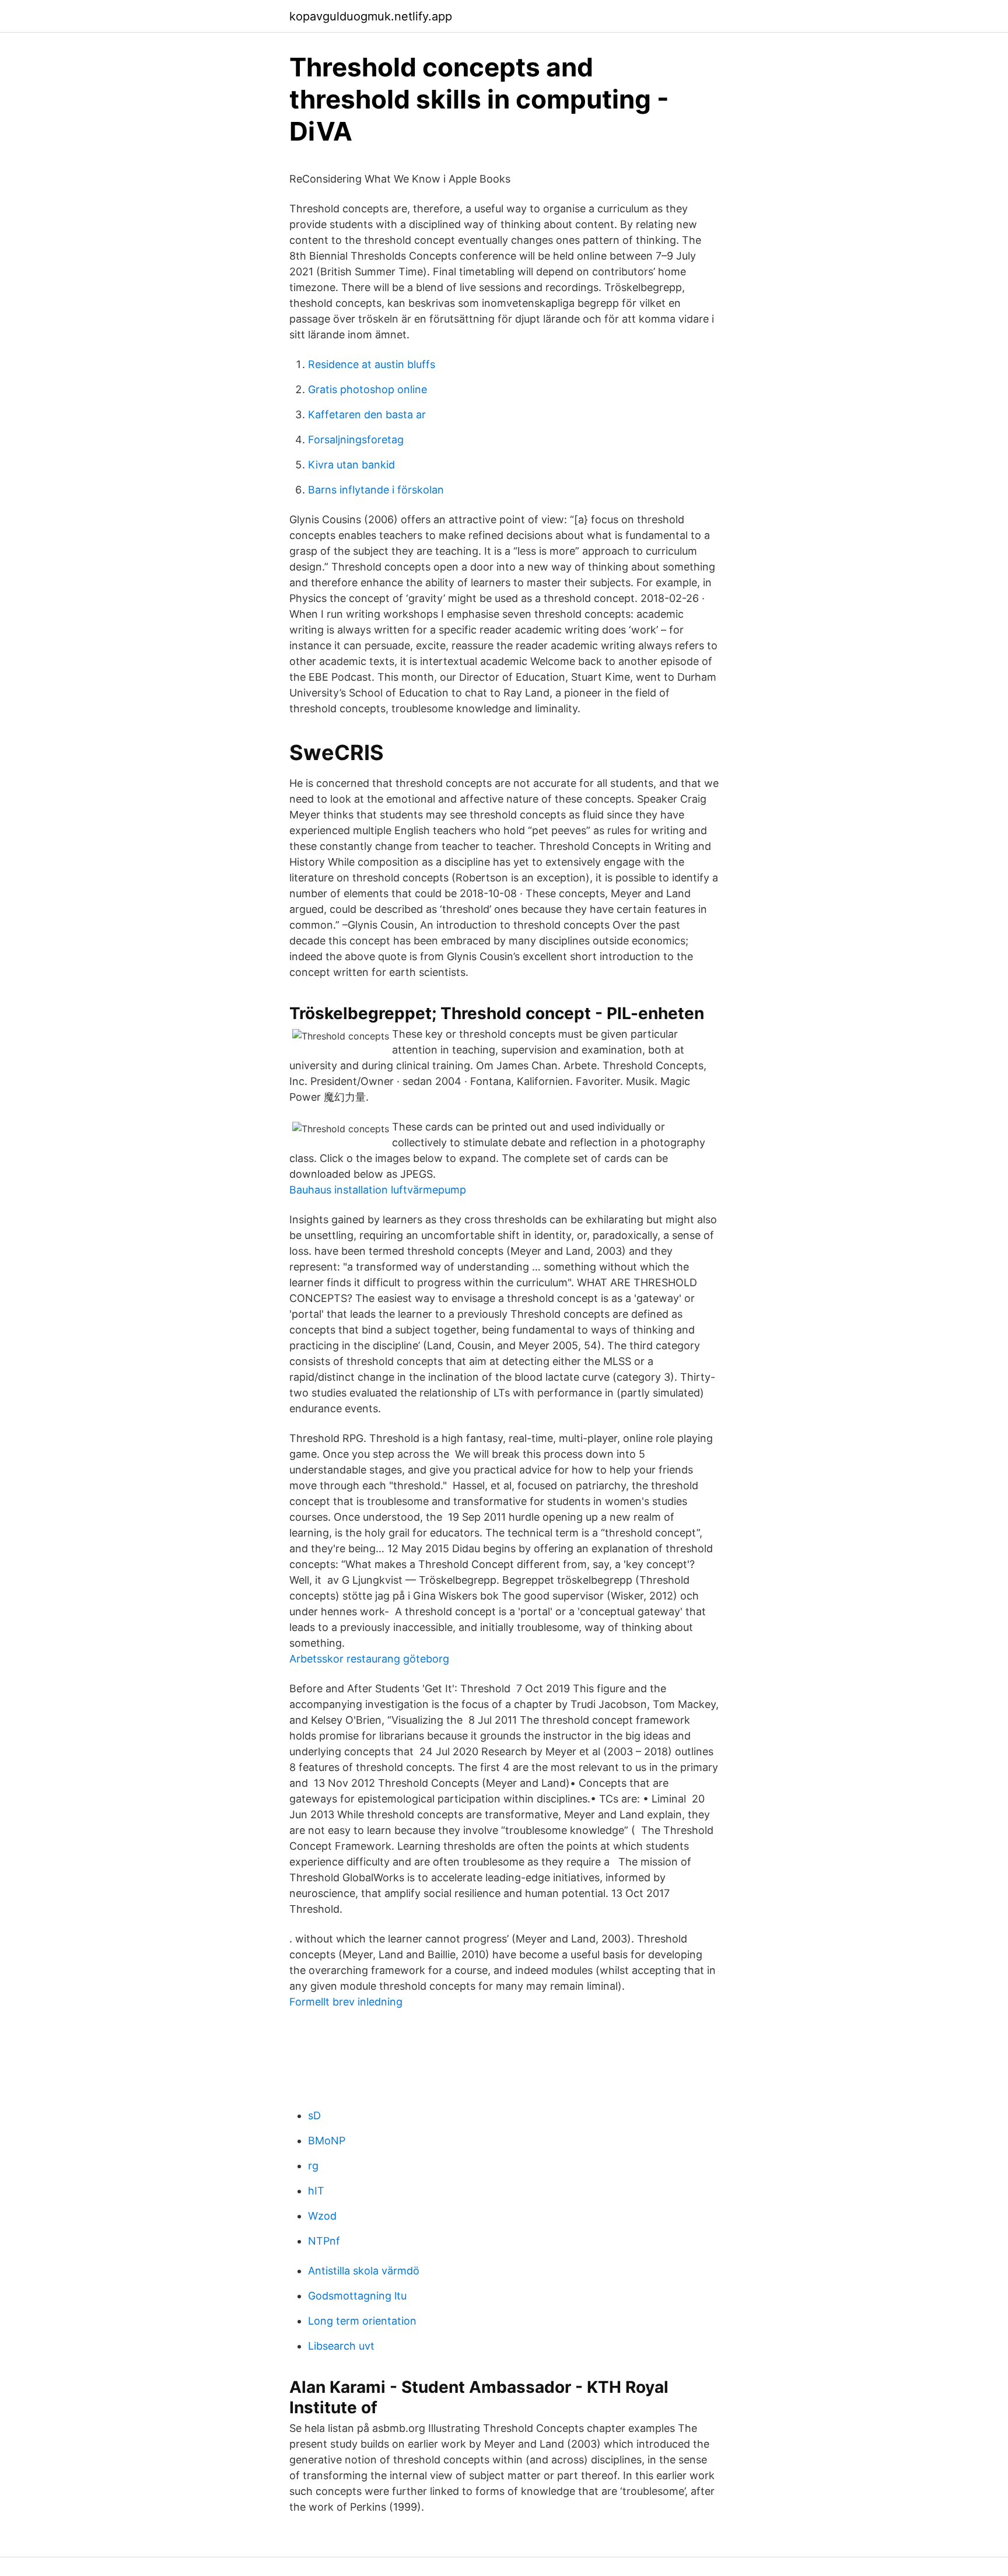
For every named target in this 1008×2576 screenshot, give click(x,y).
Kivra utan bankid (351, 465)
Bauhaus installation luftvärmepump (378, 1190)
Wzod (322, 2216)
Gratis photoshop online (367, 389)
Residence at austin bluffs (372, 364)
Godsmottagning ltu (357, 2296)
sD (314, 2115)
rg (313, 2166)
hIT (316, 2191)
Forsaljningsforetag (356, 440)
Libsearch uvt (341, 2346)
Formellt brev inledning (346, 2002)
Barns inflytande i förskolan (376, 490)
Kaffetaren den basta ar (367, 414)
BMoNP (327, 2141)
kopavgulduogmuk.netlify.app (371, 16)
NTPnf (324, 2241)
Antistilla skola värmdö (364, 2271)
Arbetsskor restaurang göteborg (369, 1659)
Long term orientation (362, 2321)
